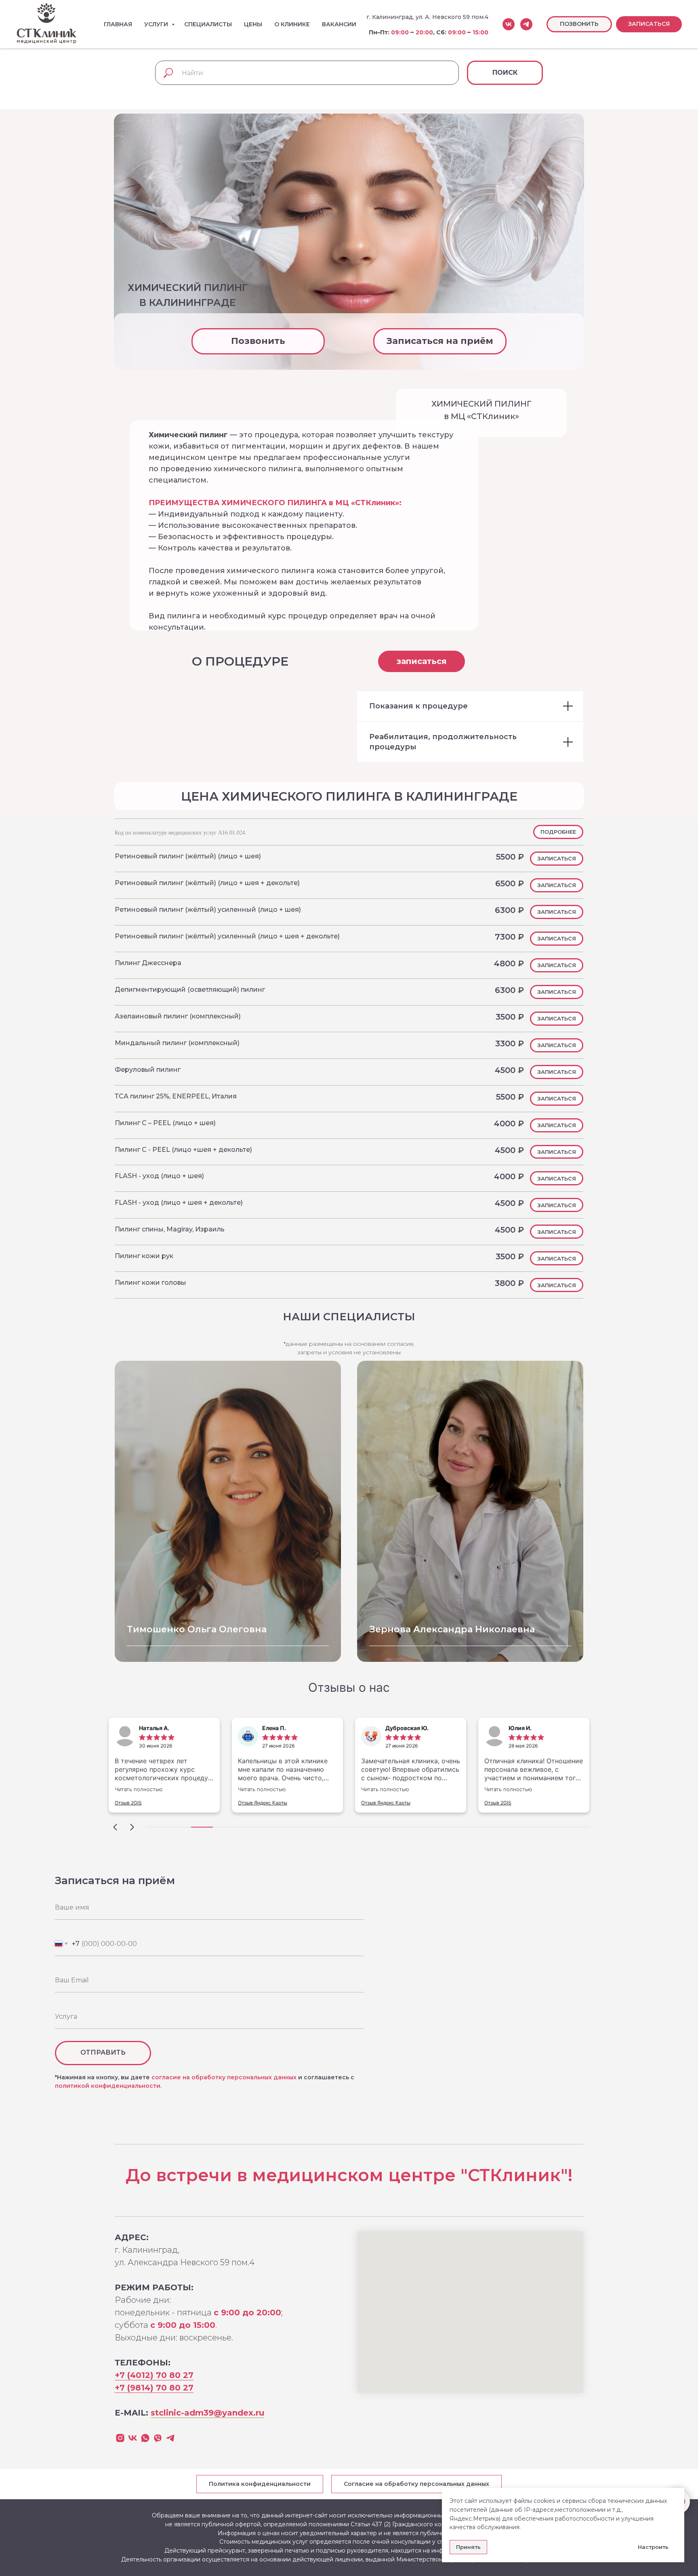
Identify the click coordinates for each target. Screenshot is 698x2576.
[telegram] (526, 24)
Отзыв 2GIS (128, 1803)
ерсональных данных (264, 2077)
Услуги (157, 24)
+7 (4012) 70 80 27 (154, 2375)
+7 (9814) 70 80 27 (154, 2388)
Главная (118, 24)
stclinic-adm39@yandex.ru (207, 2413)
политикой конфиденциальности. (108, 2086)
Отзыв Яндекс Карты (263, 1803)
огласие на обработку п (193, 2077)
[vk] (509, 24)
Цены (253, 24)
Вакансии (339, 24)
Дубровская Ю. (407, 1728)
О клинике (292, 24)
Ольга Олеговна (197, 1629)
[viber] (158, 2438)
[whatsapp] (145, 2438)
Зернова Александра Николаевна (452, 1629)
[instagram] (120, 2438)
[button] (649, 24)
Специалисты (208, 24)
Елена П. (274, 1728)
